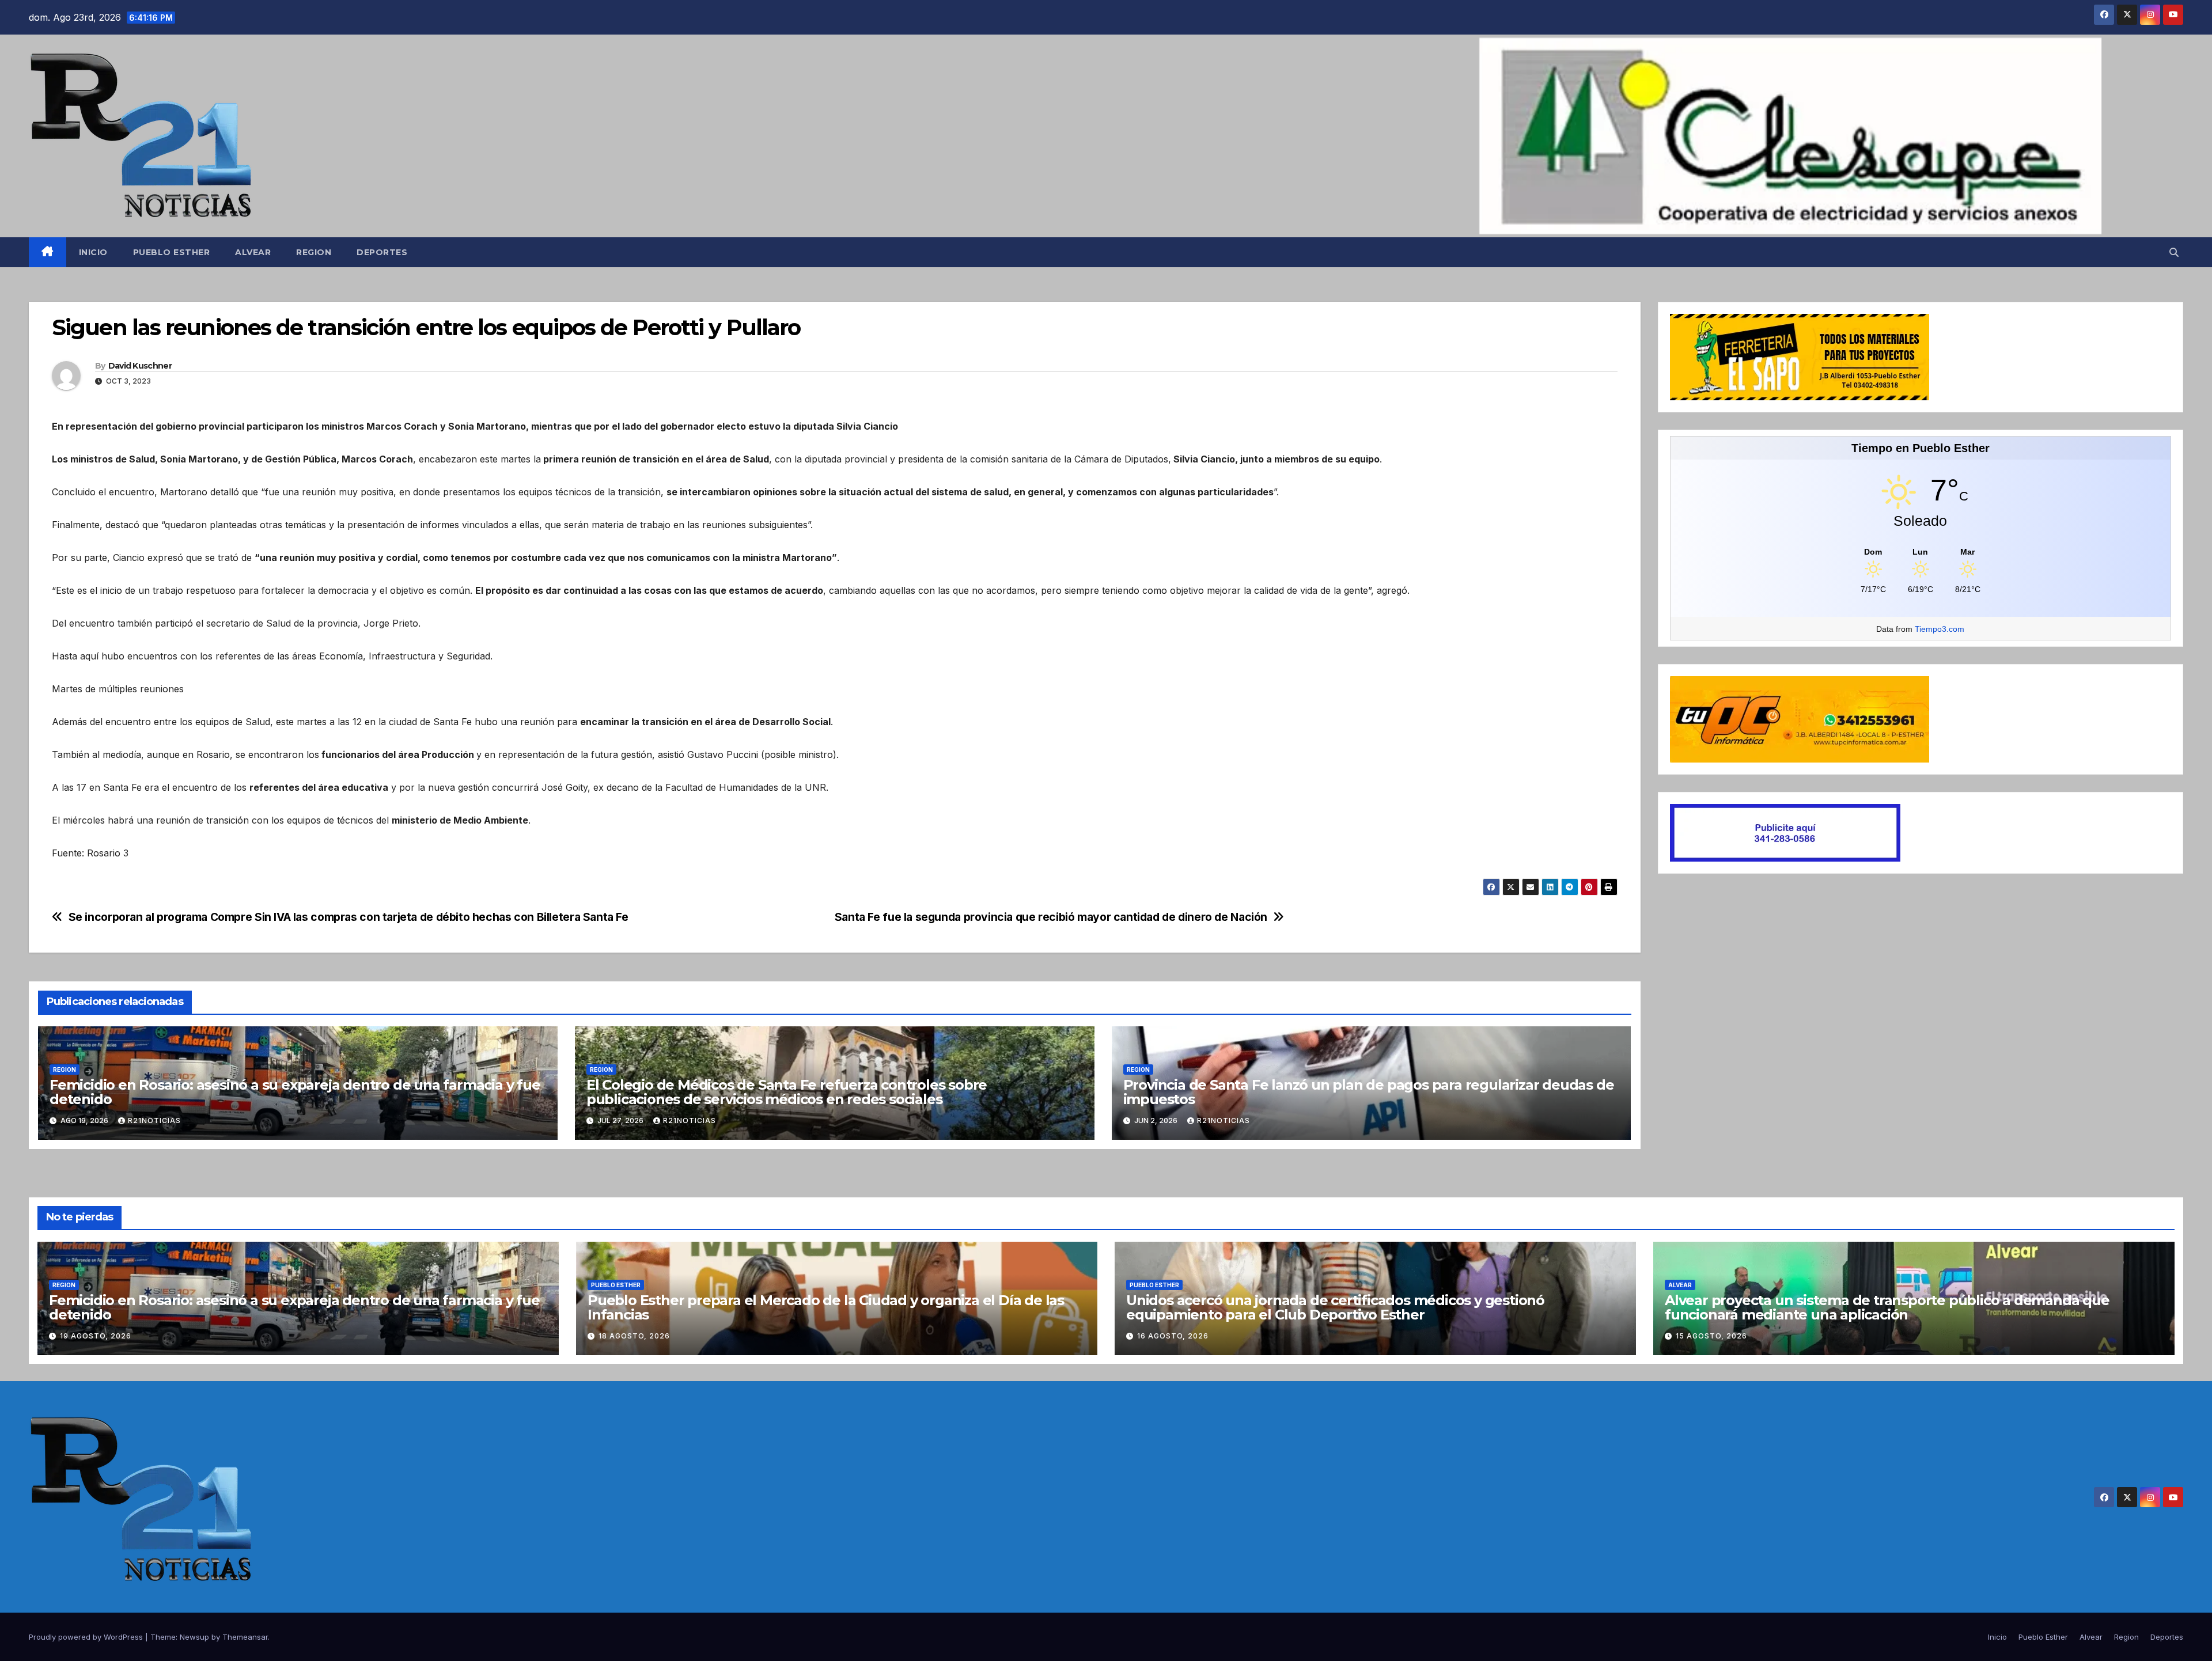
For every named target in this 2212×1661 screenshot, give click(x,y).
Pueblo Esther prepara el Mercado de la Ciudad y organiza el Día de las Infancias (826, 1307)
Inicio (93, 252)
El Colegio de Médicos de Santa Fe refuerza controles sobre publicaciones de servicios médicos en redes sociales (787, 1092)
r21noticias (154, 1120)
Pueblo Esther (172, 252)
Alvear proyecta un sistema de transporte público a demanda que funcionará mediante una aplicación (1887, 1307)
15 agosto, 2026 (1711, 1336)
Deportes (382, 252)
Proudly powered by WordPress (87, 1637)
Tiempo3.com (1940, 629)
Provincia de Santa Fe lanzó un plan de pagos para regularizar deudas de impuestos (1369, 1092)
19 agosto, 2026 (96, 1336)
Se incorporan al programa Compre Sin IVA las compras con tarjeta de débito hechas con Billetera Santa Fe (349, 917)
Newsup (194, 1637)
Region (314, 252)
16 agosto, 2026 (1173, 1336)
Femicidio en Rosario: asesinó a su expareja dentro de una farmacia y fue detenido (295, 1092)
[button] (2174, 252)
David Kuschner (140, 366)
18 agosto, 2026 (634, 1336)
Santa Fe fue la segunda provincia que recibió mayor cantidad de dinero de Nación (1051, 917)
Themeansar (245, 1637)
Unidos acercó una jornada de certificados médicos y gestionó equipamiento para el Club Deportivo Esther (1335, 1307)
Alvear (253, 252)
